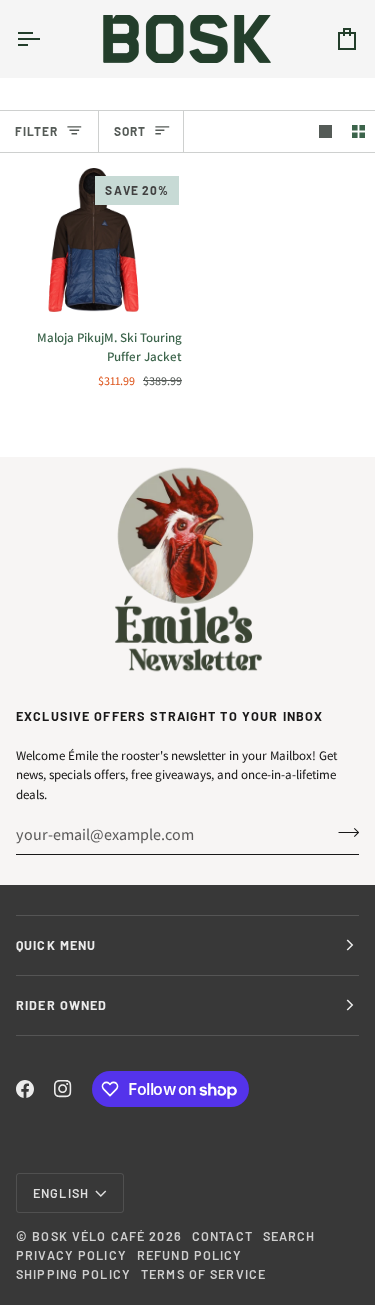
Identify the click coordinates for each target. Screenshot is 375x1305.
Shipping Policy (73, 1274)
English (61, 1193)
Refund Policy (190, 1255)
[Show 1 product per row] (325, 131)
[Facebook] (25, 1089)
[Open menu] (46, 38)
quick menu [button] (56, 945)
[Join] (342, 832)
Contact (222, 1236)
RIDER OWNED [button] (61, 1005)
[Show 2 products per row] (358, 131)
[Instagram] (63, 1089)
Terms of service (203, 1274)
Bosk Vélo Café (88, 1236)
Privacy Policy (71, 1255)
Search (289, 1236)
